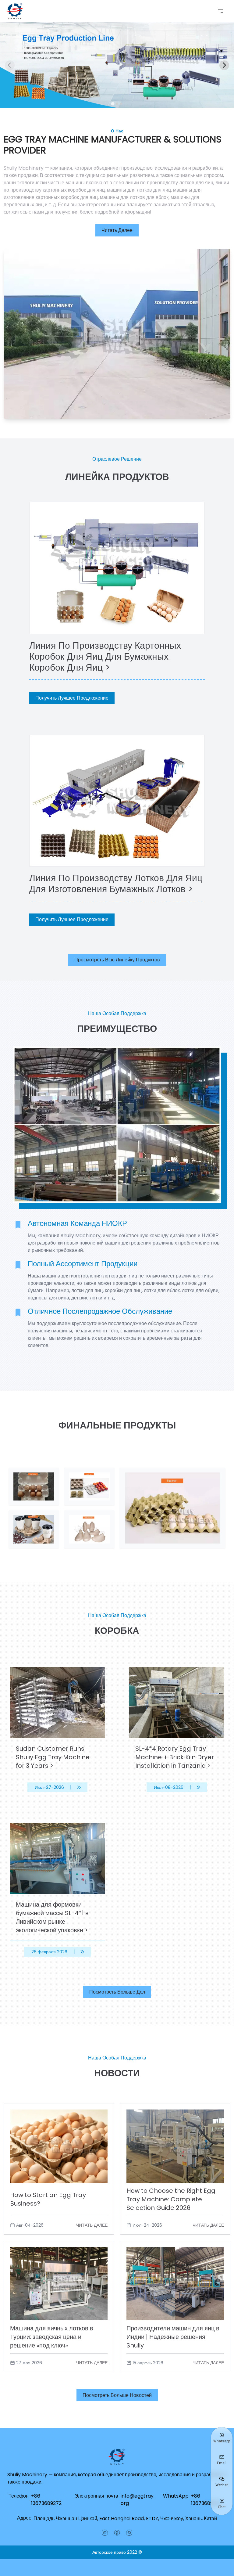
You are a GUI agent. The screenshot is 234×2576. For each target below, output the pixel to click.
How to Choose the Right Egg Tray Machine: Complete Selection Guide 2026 (171, 2199)
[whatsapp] (129, 2533)
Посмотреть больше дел (117, 1992)
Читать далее (117, 230)
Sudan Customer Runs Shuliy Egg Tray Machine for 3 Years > (53, 1757)
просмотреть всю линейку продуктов (117, 960)
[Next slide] (224, 65)
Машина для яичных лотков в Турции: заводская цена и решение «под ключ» (52, 2337)
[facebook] (117, 2533)
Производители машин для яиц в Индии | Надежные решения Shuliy (173, 2337)
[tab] (113, 104)
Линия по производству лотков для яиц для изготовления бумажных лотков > (116, 883)
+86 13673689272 (46, 2500)
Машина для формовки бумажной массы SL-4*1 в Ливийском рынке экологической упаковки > (52, 1917)
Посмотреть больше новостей (117, 2395)
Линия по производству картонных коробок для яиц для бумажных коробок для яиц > (105, 656)
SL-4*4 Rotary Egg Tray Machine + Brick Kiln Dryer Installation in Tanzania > (175, 1757)
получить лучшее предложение (72, 698)
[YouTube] (105, 2533)
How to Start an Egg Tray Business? (48, 2199)
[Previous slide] (10, 65)
